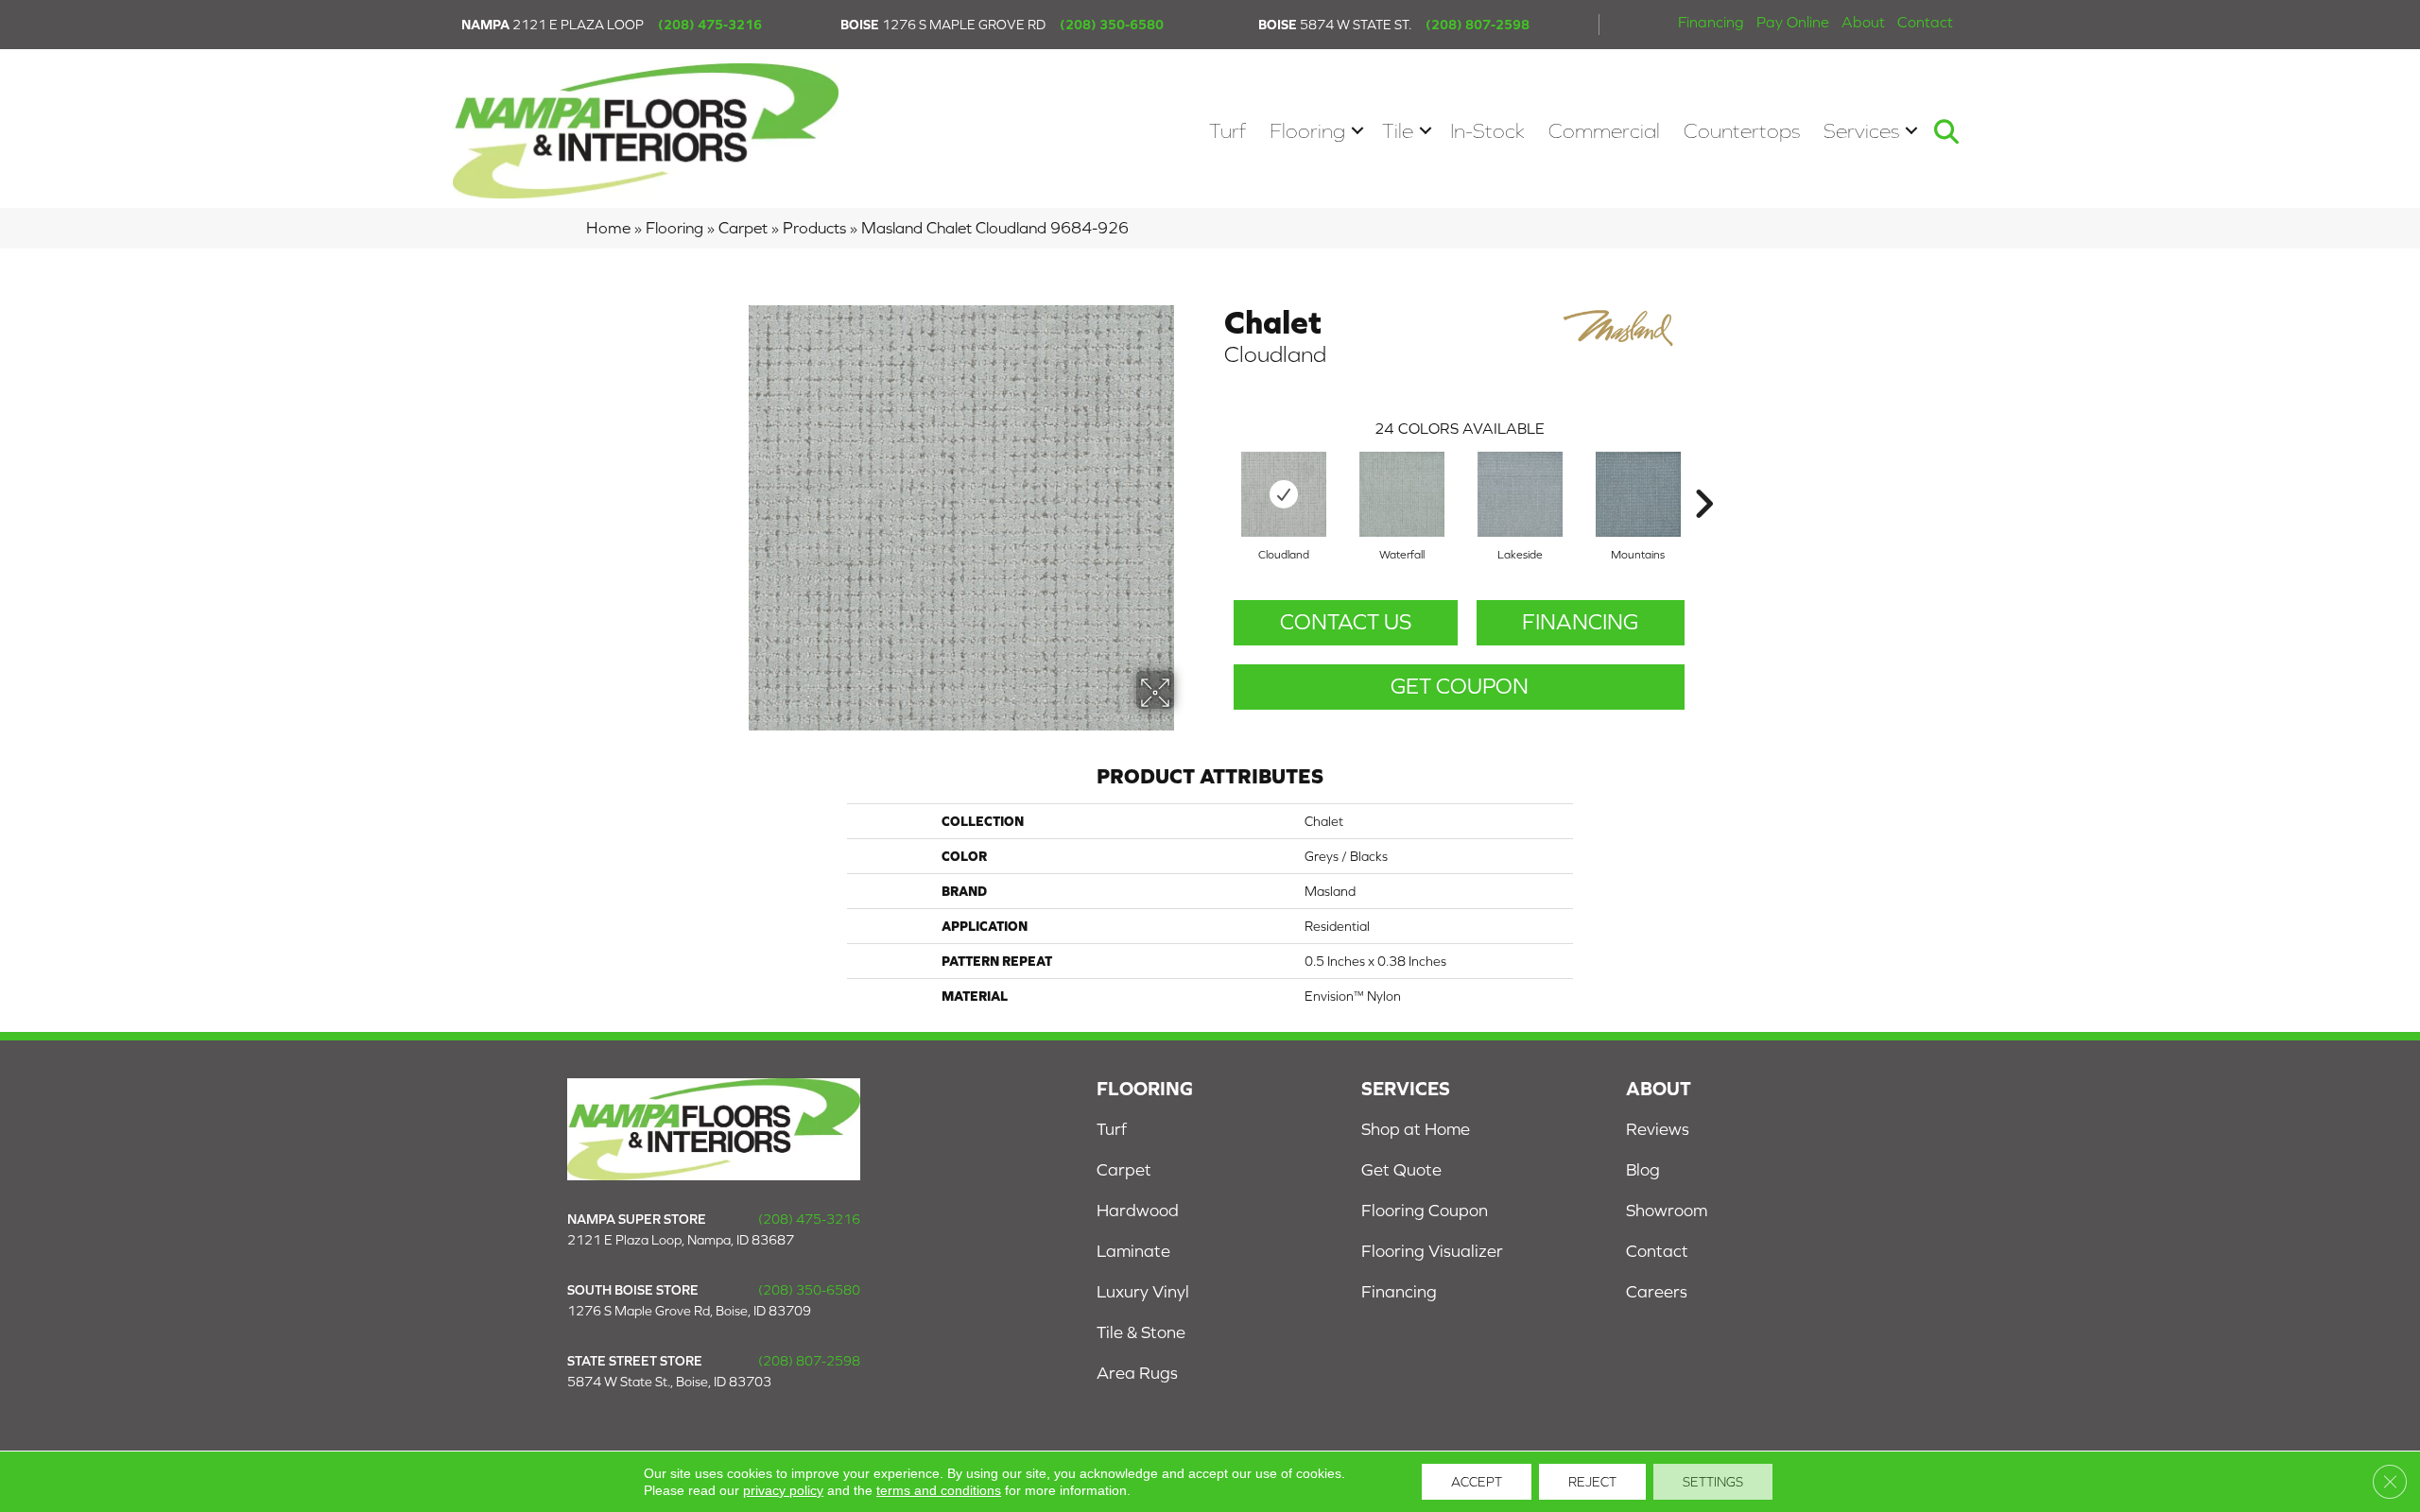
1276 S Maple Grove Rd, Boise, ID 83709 (689, 1311)
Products (814, 228)
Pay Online (1793, 22)
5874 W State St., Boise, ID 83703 (669, 1382)
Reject (1592, 1482)
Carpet (743, 228)
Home (608, 228)
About (1863, 22)
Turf (1227, 131)
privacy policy (783, 1490)
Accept (1477, 1482)
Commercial (1604, 131)
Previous (1215, 475)
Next (1703, 475)
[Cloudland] (1284, 494)
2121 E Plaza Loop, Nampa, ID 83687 (681, 1240)
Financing (1711, 22)
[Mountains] (1638, 494)
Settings (1713, 1482)
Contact (1925, 22)
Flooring (1307, 131)
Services (1861, 131)
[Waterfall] (1402, 494)
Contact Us (1346, 622)
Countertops (1742, 131)
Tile (1398, 131)
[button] (1357, 131)
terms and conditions (939, 1490)
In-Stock (1487, 131)
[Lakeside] (1520, 494)
